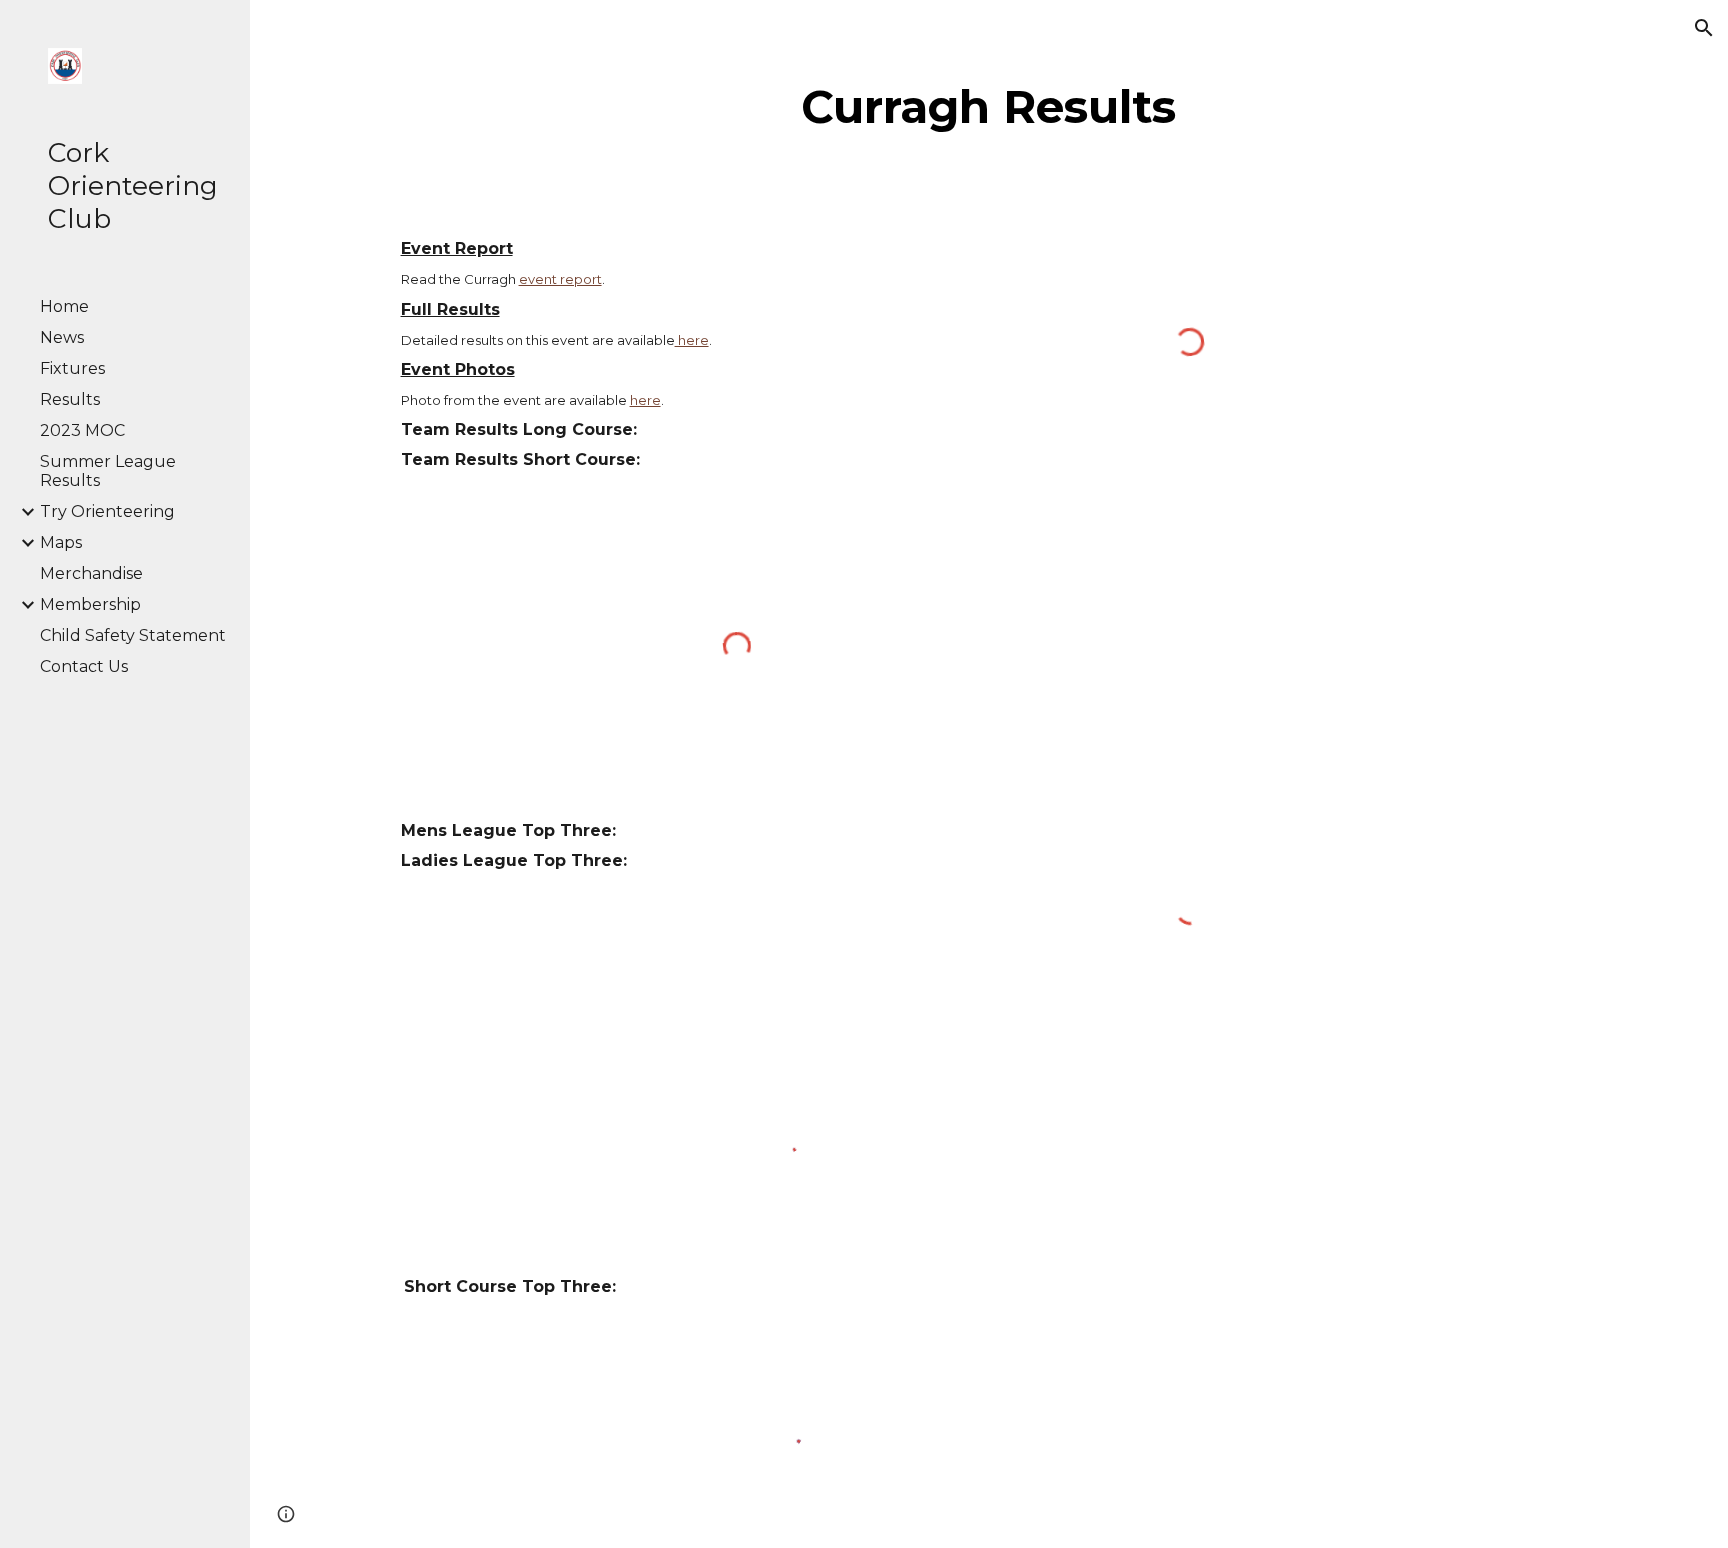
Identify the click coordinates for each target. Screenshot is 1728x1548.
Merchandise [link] (91, 573)
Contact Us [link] (84, 666)
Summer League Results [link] (108, 471)
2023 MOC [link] (82, 430)
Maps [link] (61, 542)
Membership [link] (90, 604)
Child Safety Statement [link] (133, 635)
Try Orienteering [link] (107, 511)
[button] (1704, 28)
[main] (989, 107)
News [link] (62, 337)
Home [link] (64, 306)
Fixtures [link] (72, 368)
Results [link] (70, 399)
